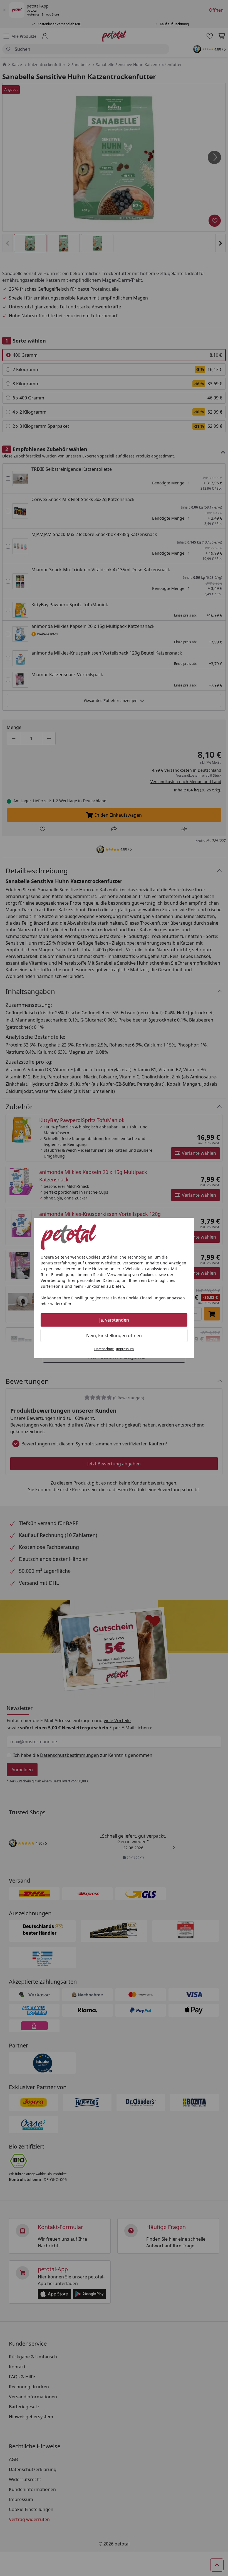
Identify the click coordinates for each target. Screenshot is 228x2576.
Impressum (125, 1349)
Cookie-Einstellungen (146, 1298)
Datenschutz (104, 1349)
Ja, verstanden (114, 1320)
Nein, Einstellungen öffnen (114, 1335)
